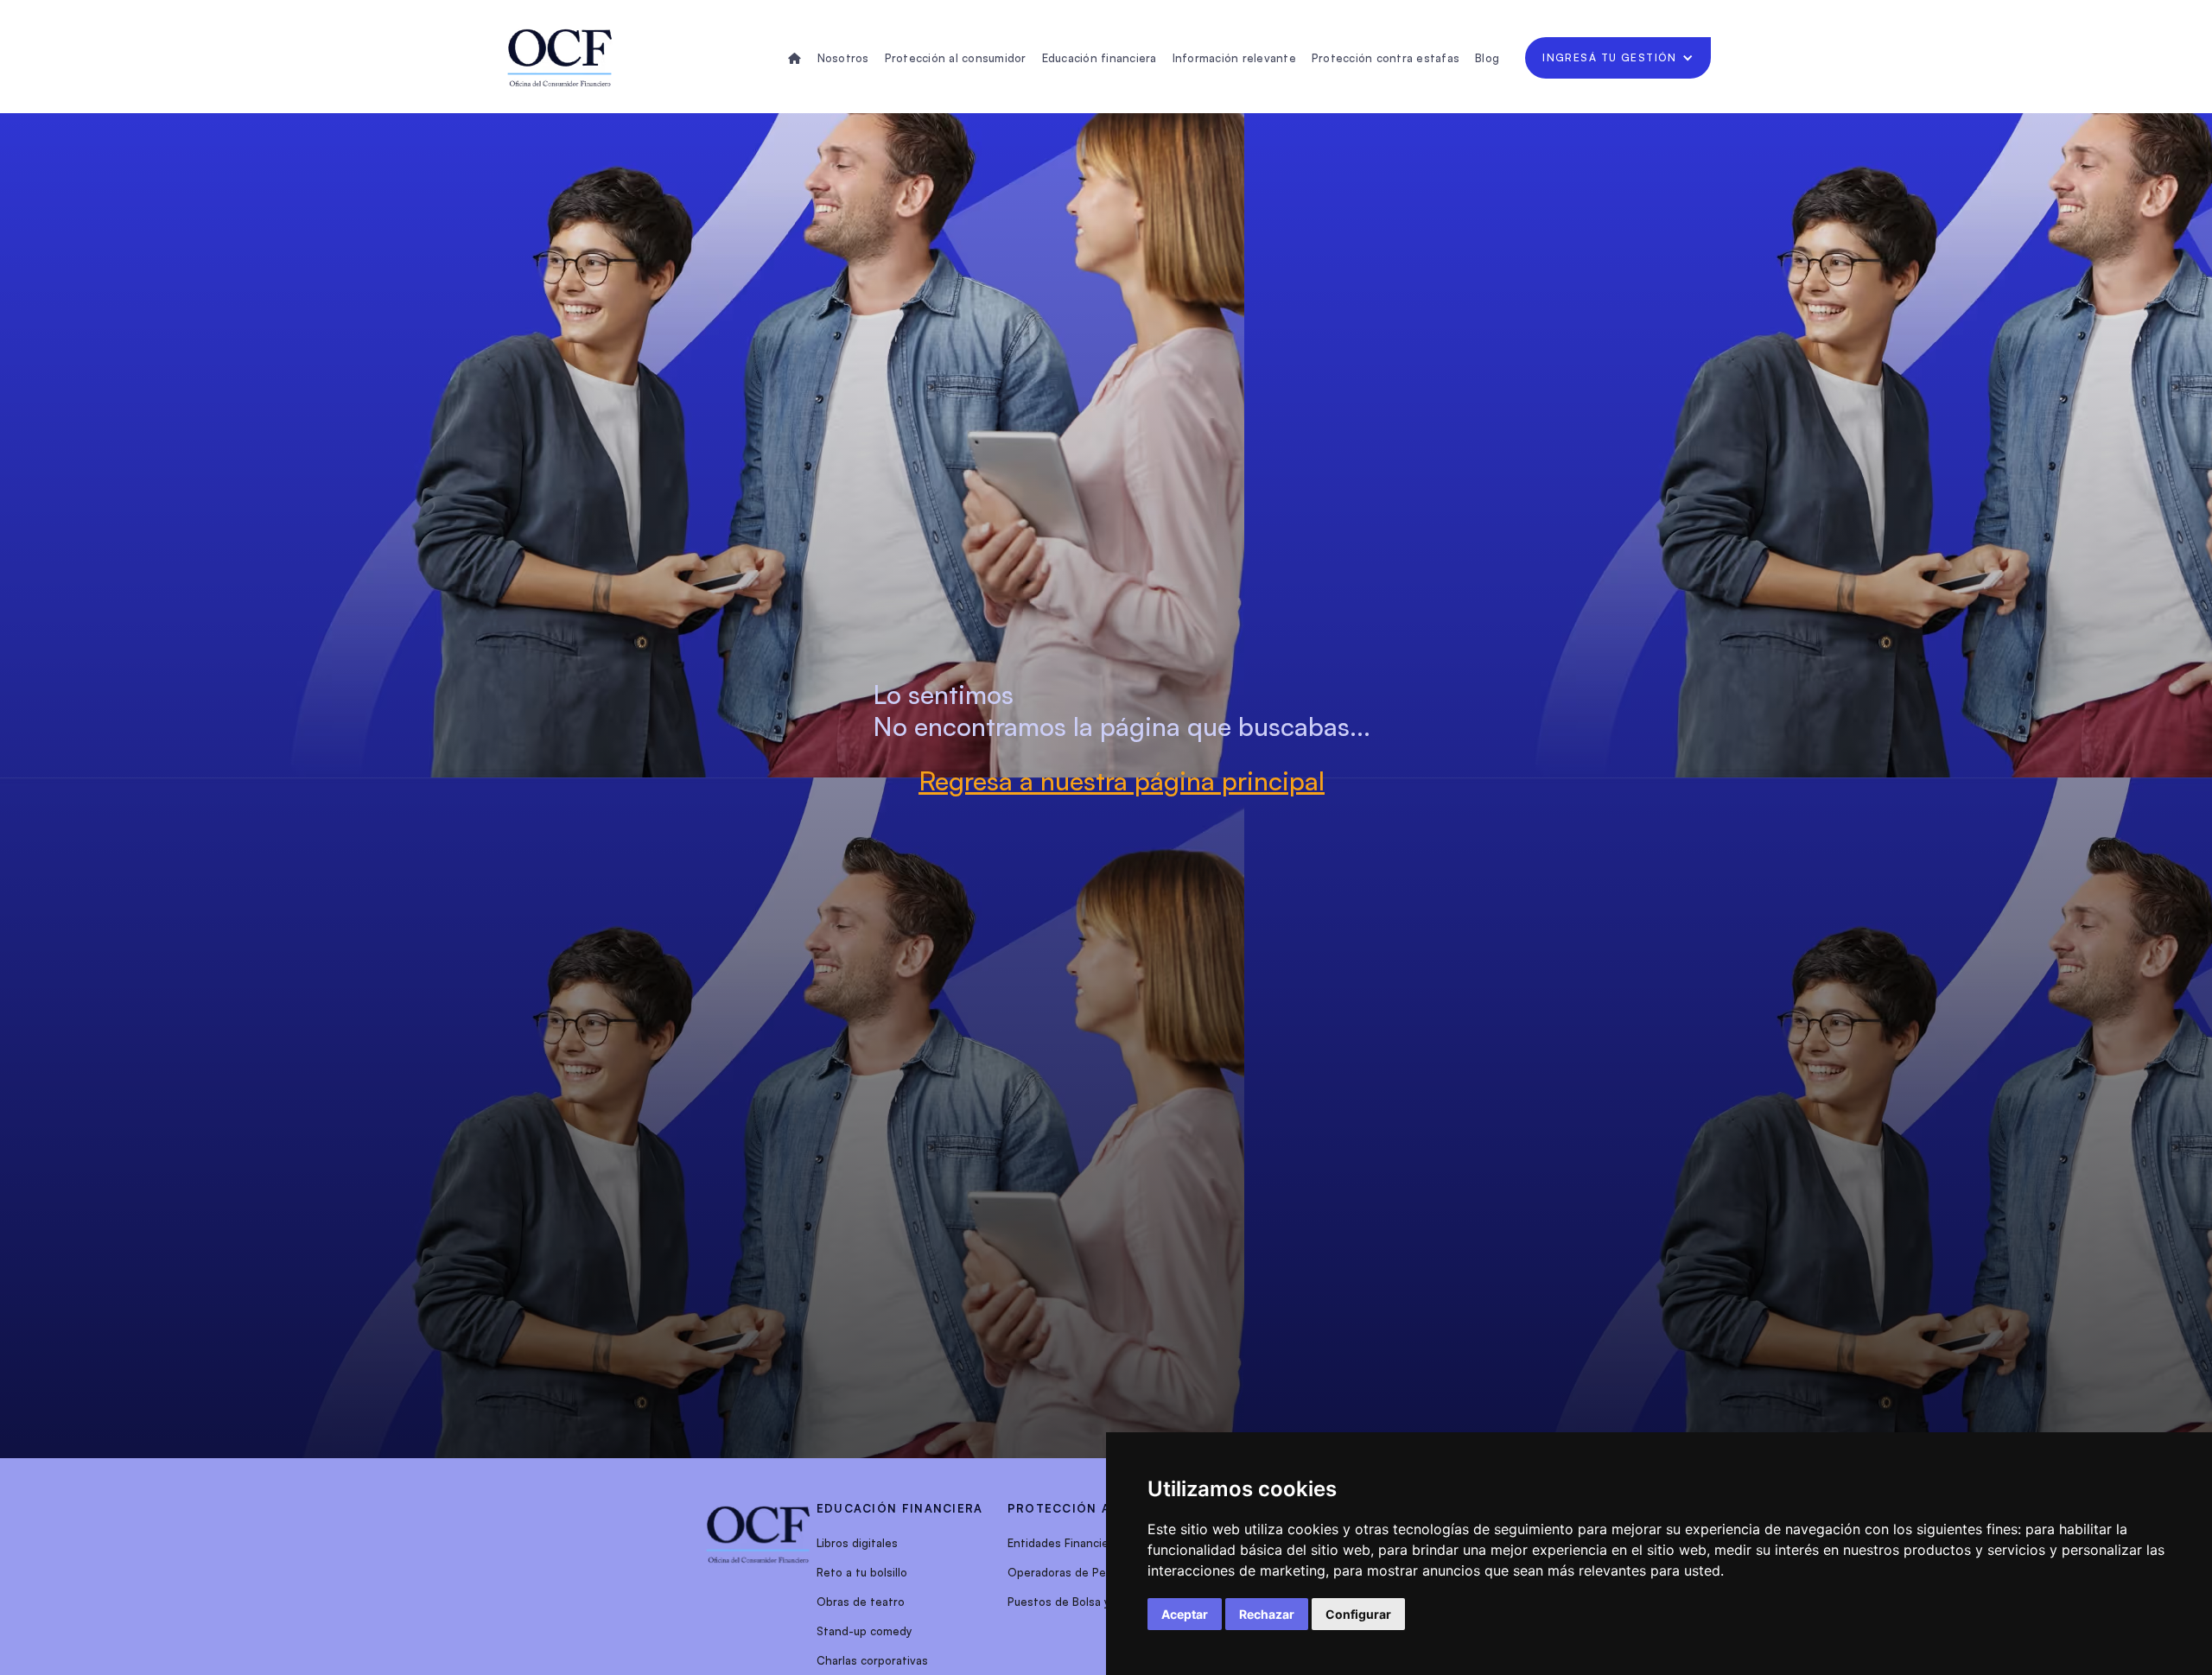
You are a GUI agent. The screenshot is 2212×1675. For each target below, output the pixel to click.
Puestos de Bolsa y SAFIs (1075, 1602)
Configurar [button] (1358, 1614)
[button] (1618, 58)
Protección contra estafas (1386, 58)
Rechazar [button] (1267, 1614)
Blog (1487, 58)
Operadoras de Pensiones (1078, 1572)
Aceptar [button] (1185, 1614)
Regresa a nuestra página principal (1122, 780)
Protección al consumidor (956, 58)
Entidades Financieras (1066, 1543)
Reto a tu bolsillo (862, 1572)
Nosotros (843, 58)
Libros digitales (857, 1543)
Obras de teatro (861, 1602)
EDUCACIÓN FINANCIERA (900, 1508)
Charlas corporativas (872, 1660)
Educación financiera (1100, 58)
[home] (560, 58)
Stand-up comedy (864, 1631)
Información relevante (1234, 58)
